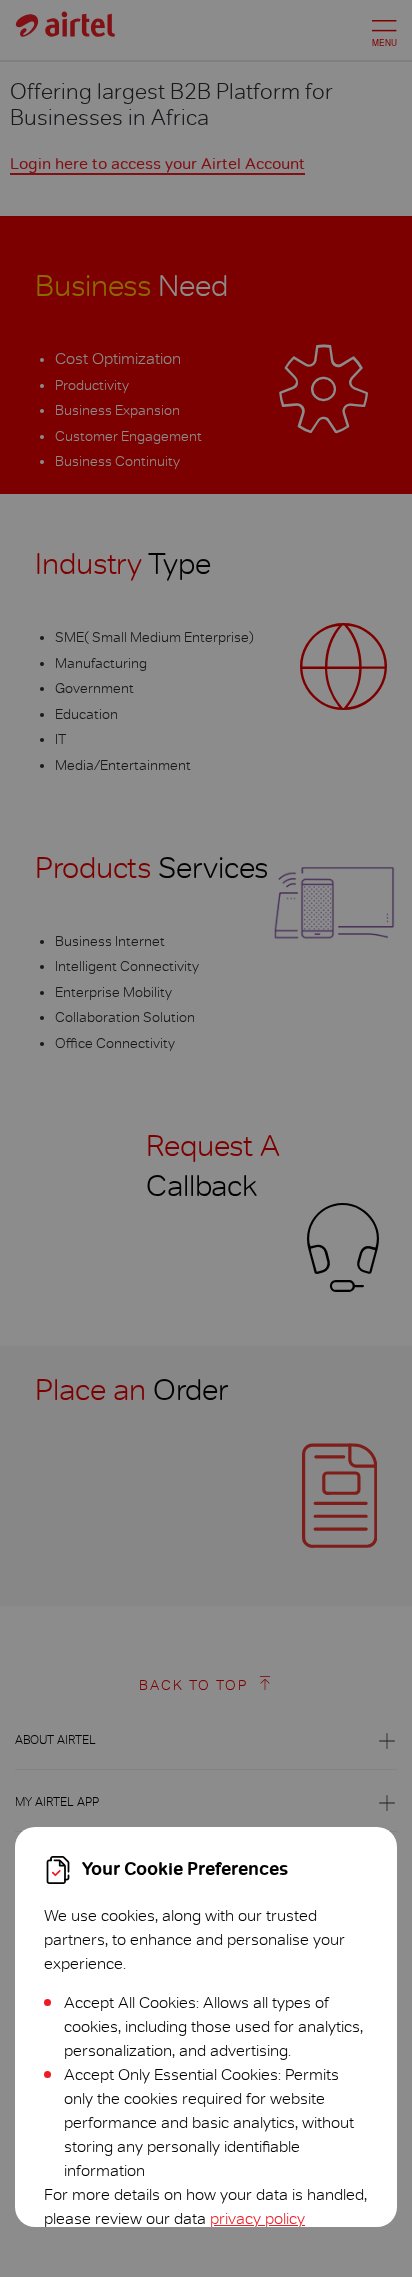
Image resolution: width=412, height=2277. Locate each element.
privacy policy (257, 2218)
